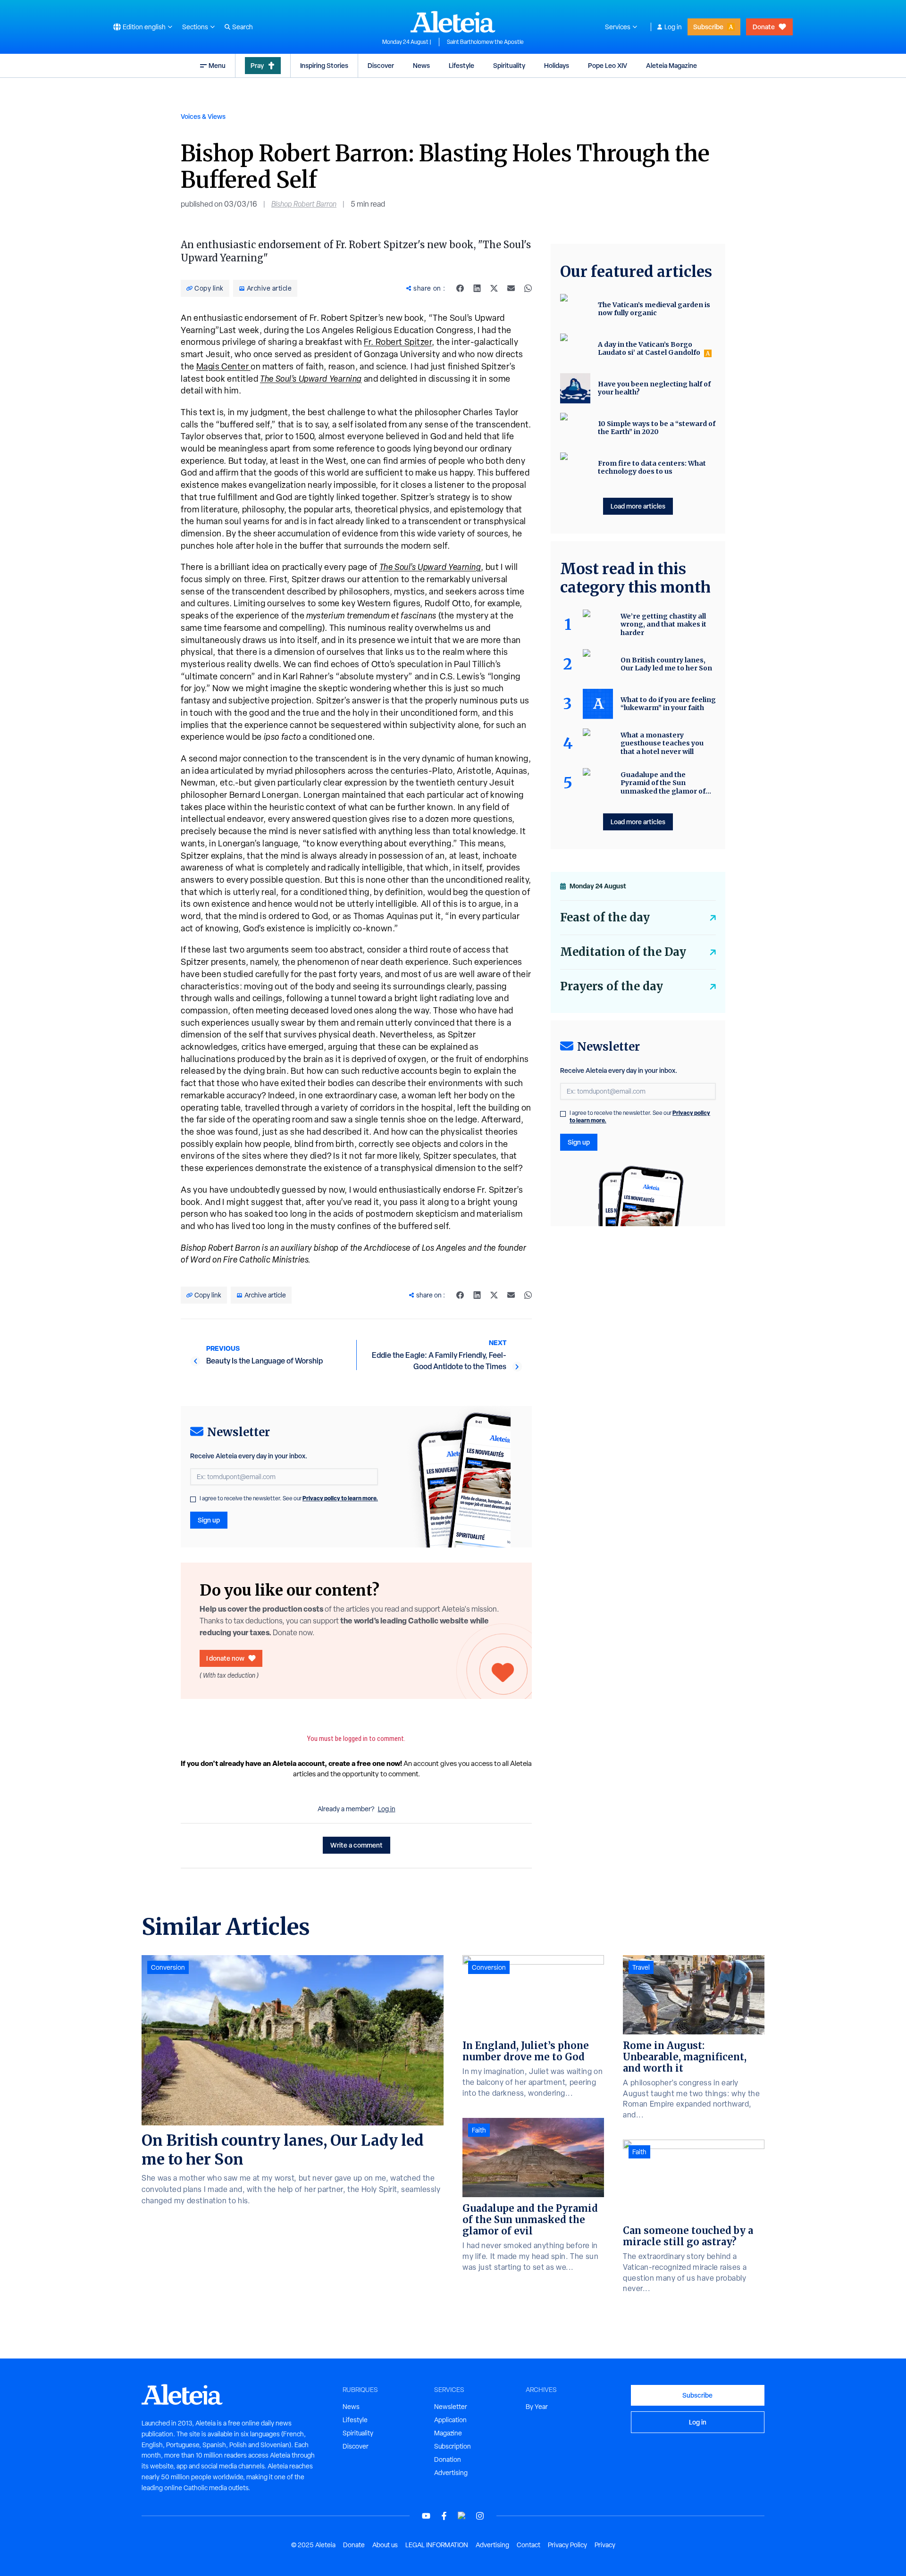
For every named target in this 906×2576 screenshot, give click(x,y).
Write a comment (357, 1845)
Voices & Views (203, 116)
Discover (381, 65)
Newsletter (451, 2407)
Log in (673, 27)
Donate (764, 27)
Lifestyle (461, 65)
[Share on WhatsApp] (528, 288)
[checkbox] (193, 1499)
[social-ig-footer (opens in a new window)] (480, 2516)
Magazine (448, 2433)
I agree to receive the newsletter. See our (289, 1498)
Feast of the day (605, 917)
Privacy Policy (567, 2545)
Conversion (168, 1967)
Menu (217, 65)
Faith (479, 2130)
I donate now (225, 1658)
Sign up (209, 1520)
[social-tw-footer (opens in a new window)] (462, 2516)
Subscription (453, 2446)
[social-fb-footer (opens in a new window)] (444, 2516)
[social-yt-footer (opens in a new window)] (426, 2516)
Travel (641, 1967)
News (421, 65)
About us (385, 2545)
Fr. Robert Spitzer (398, 342)
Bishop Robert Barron (304, 204)
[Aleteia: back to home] (453, 22)
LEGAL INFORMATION (437, 2545)
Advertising (451, 2473)
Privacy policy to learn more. (340, 1498)
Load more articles (638, 506)
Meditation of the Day (623, 952)
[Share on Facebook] (460, 288)
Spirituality (509, 65)
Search (243, 27)
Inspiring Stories (324, 65)
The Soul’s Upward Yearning (311, 379)
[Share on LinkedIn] (477, 288)
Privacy (605, 2545)
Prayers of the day (612, 986)
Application (450, 2420)
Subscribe (708, 27)
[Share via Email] (511, 288)
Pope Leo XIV (608, 65)
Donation (448, 2459)
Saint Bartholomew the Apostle (485, 42)
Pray (257, 65)
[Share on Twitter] (494, 288)
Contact (528, 2545)
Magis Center (224, 366)
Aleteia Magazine (671, 65)
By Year (537, 2407)
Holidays (557, 65)
